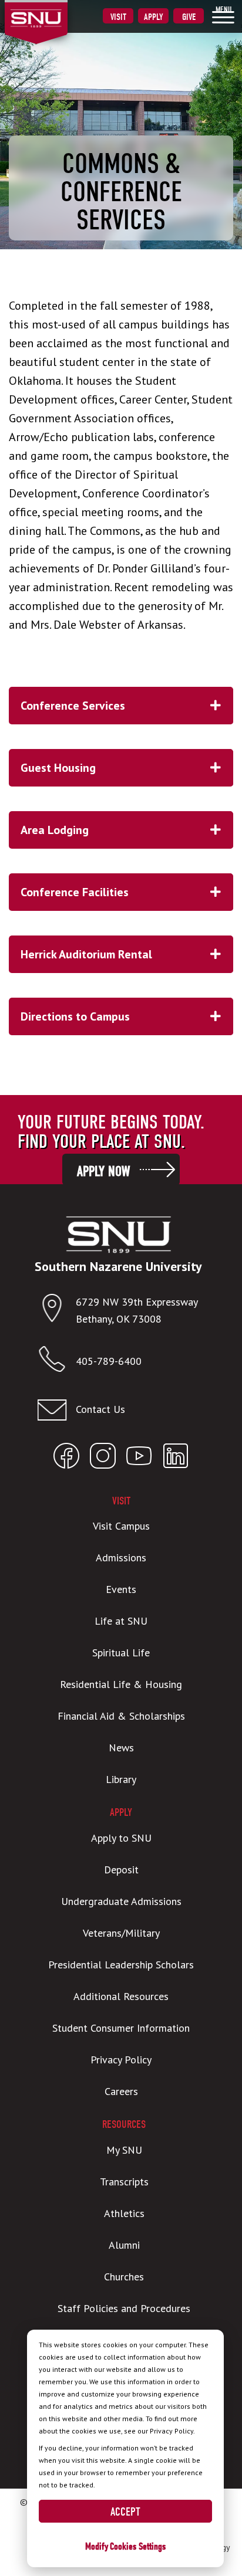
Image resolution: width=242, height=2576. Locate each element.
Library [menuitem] (121, 1779)
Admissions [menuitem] (121, 1558)
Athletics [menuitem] (124, 2213)
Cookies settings (138, 2546)
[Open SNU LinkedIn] (176, 1458)
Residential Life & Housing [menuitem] (121, 1684)
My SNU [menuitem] (124, 2150)
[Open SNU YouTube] (139, 1458)
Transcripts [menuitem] (124, 2182)
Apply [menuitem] (154, 17)
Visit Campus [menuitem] (121, 1526)
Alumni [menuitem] (124, 2245)
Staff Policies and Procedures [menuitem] (124, 2308)
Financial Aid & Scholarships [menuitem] (121, 1716)
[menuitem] (223, 15)
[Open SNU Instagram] (103, 1458)
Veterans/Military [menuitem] (121, 1933)
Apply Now (103, 1171)
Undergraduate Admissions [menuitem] (121, 1901)
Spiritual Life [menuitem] (121, 1653)
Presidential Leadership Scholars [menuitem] (121, 1965)
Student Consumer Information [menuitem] (121, 2028)
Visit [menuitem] (118, 17)
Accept (125, 2512)
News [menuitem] (121, 1748)
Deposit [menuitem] (121, 1870)
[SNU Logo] (54, 11)
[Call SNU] (57, 1362)
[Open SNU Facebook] (66, 1458)
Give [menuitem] (189, 17)
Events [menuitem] (121, 1589)
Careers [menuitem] (121, 2091)
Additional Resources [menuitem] (121, 1996)
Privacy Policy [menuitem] (121, 2060)
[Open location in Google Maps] (57, 1311)
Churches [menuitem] (124, 2277)
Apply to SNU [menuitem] (121, 1838)
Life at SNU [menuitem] (121, 1621)
